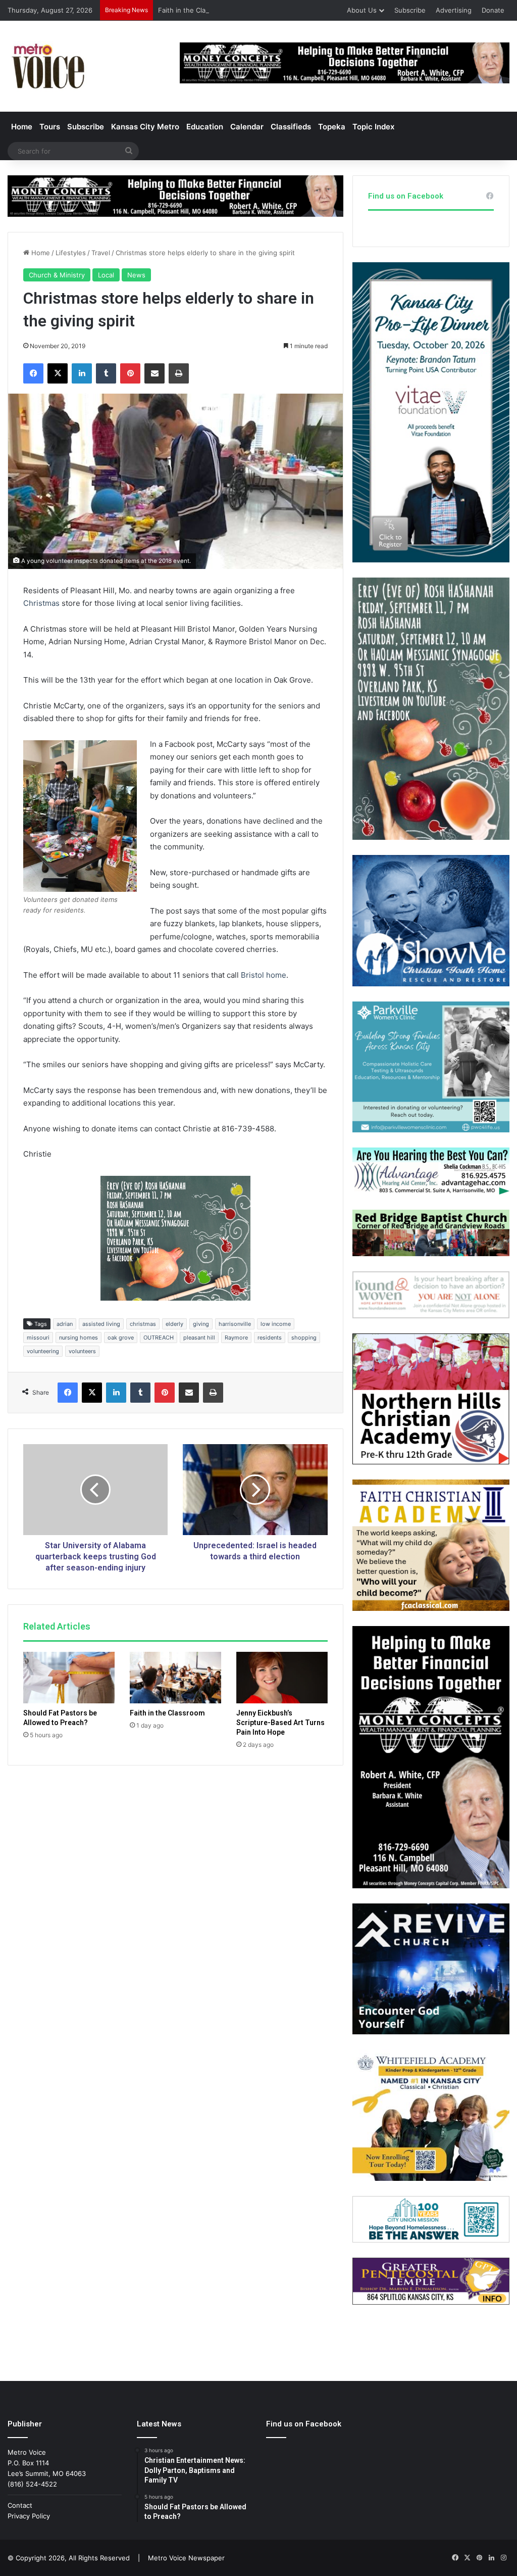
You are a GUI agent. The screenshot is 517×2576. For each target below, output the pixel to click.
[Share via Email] (154, 373)
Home (22, 127)
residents (270, 1338)
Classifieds (291, 127)
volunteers (82, 1351)
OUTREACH (159, 1338)
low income (276, 1324)
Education (205, 127)
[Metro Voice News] (47, 66)
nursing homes (79, 1338)
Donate (493, 10)
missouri (38, 1338)
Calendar (247, 127)
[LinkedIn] (82, 373)
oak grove (121, 1338)
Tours (50, 127)
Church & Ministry (57, 275)
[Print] (179, 373)
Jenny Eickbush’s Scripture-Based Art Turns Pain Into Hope (280, 1723)
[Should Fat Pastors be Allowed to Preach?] (69, 1678)
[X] (58, 373)
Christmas (41, 603)
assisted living (101, 1324)
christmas (143, 1324)
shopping (304, 1338)
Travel (101, 253)
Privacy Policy (29, 2516)
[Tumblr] (106, 373)
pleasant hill (199, 1338)
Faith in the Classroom (193, 10)
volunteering (43, 1351)
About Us (362, 10)
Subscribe (410, 10)
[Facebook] (33, 373)
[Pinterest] (130, 373)
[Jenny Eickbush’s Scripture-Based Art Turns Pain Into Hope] (282, 1678)
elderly (174, 1324)
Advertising (454, 10)
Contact (20, 2505)
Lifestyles (71, 253)
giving (201, 1324)
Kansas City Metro (145, 127)
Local (106, 275)
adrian (65, 1324)
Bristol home (264, 975)
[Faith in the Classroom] (175, 1678)
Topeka (332, 127)
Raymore (236, 1338)
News (136, 275)
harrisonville (235, 1324)
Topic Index (373, 127)
